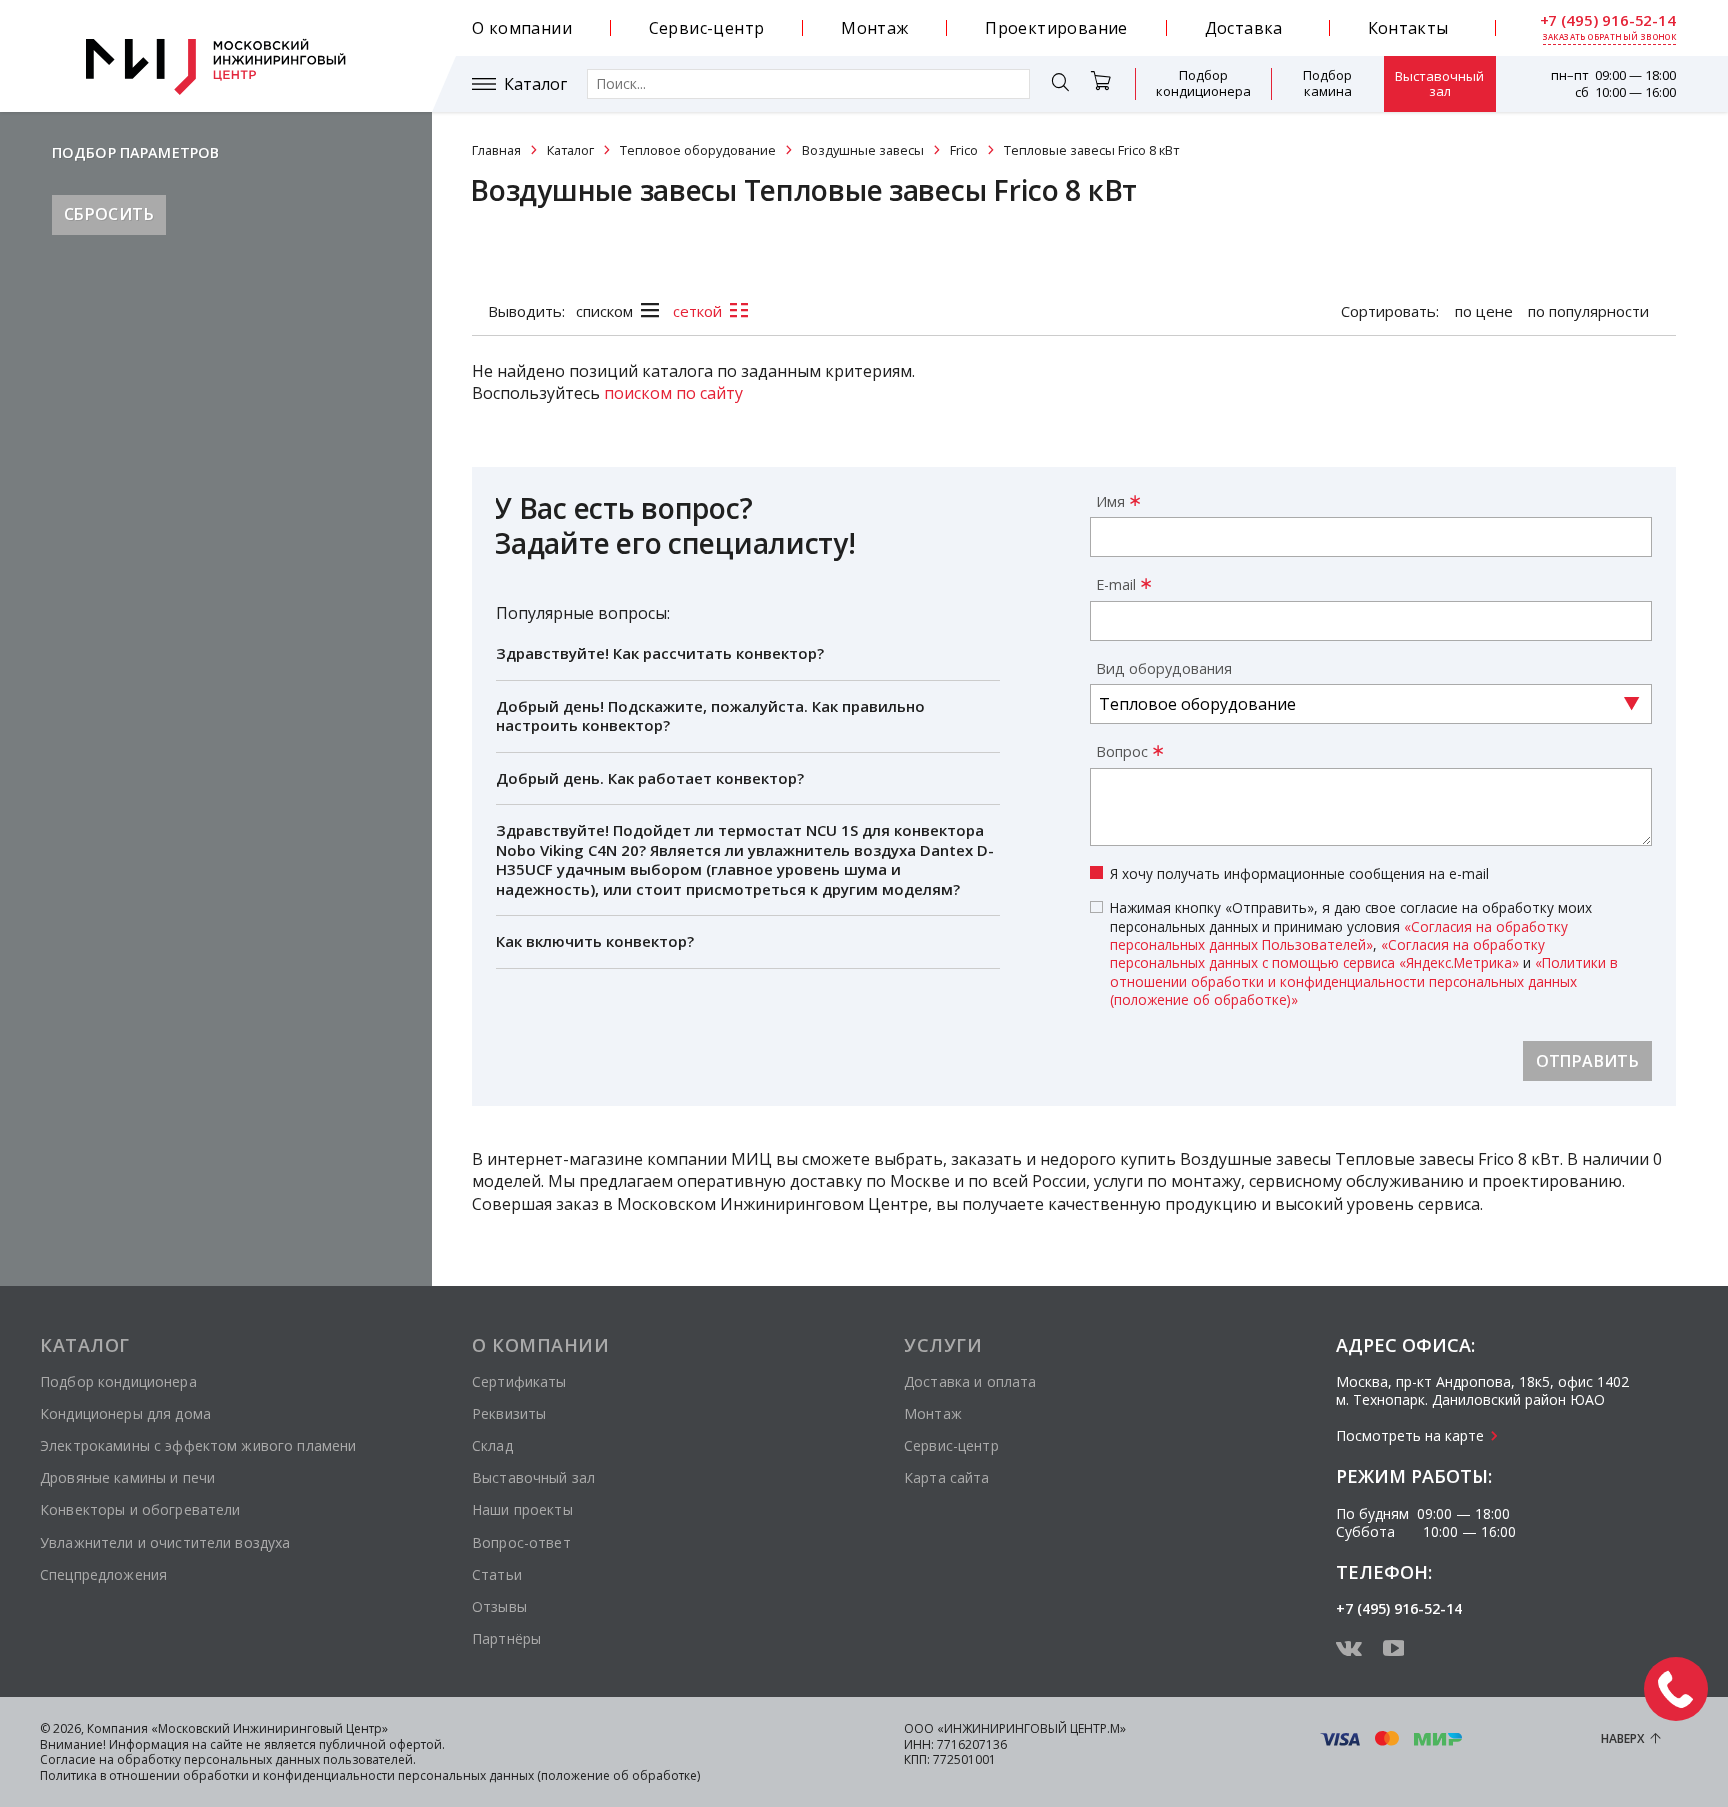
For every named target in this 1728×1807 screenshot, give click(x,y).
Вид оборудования (1164, 668)
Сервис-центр (707, 28)
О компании (522, 28)
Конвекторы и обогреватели (140, 1509)
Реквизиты (509, 1413)
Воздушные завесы (863, 150)
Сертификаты (519, 1381)
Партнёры (506, 1638)
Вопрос (1122, 751)
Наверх (1622, 1738)
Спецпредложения (103, 1574)
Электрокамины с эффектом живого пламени (198, 1445)
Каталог (535, 84)
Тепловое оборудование (698, 150)
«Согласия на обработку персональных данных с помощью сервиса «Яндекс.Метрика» (1327, 953)
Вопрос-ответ (521, 1542)
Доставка (1244, 28)
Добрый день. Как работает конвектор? (650, 778)
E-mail (1116, 584)
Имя (1110, 501)
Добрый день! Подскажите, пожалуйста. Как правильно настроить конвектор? (710, 716)
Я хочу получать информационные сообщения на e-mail (1299, 874)
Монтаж (874, 28)
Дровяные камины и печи (127, 1477)
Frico (964, 150)
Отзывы (499, 1606)
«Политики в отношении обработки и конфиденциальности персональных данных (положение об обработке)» (1364, 981)
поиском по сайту (673, 393)
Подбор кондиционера (1203, 83)
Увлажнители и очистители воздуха (165, 1542)
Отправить (1588, 1061)
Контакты (1408, 28)
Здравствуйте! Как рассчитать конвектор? (660, 653)
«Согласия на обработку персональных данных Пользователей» (1339, 935)
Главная (496, 150)
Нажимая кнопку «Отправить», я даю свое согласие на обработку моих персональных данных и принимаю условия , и (1364, 954)
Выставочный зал (1439, 83)
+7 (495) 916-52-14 (1608, 20)
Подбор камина (1327, 83)
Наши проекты (522, 1509)
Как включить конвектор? (595, 941)
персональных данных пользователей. (300, 1759)
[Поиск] (1060, 85)
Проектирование (1056, 28)
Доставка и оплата (970, 1381)
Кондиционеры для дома (125, 1413)
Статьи (497, 1574)
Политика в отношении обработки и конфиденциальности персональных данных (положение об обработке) (370, 1775)
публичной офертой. (382, 1744)
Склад (492, 1445)
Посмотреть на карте (1410, 1435)
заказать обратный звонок (1610, 37)
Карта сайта (947, 1477)
